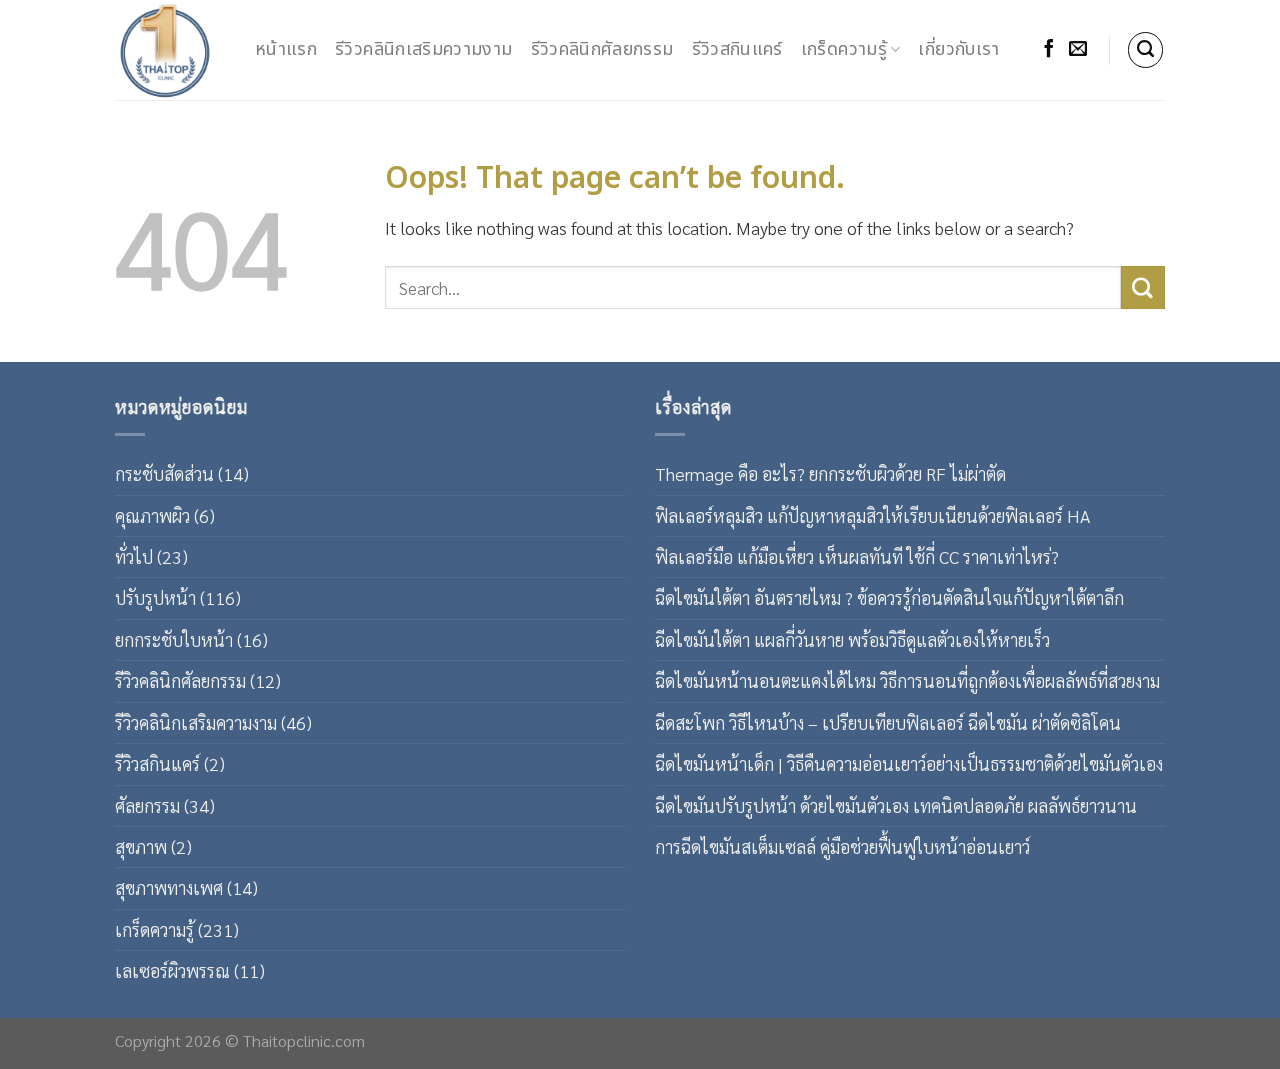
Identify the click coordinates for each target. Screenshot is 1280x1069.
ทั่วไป (134, 556)
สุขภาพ (141, 846)
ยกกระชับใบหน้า (174, 639)
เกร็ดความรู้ (844, 49)
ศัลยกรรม (147, 805)
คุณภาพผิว (152, 515)
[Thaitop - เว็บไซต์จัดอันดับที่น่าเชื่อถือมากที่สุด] (170, 50)
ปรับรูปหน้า (155, 597)
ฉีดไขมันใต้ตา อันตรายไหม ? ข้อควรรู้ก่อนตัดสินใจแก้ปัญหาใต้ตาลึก (889, 597)
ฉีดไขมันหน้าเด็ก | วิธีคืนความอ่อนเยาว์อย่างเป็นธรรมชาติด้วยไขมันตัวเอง (909, 763)
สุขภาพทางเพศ (169, 887)
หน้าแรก (286, 49)
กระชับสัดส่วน (164, 473)
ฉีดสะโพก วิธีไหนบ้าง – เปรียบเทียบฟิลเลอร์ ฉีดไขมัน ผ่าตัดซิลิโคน (888, 722)
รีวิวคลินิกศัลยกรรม (602, 49)
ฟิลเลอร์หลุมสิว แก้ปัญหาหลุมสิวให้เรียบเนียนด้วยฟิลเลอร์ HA (872, 515)
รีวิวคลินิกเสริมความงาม (423, 49)
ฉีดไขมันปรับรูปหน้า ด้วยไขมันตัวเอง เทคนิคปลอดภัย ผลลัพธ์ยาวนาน (896, 805)
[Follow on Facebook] (1049, 50)
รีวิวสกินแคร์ (737, 49)
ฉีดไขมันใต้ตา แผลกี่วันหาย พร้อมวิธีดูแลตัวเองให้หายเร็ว (852, 639)
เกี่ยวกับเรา (958, 49)
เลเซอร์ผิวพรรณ (172, 970)
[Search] (1146, 50)
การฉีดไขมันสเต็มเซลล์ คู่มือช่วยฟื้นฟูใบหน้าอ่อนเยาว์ (842, 846)
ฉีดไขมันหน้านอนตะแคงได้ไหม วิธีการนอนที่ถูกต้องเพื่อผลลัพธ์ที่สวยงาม (907, 680)
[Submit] (1143, 287)
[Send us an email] (1078, 50)
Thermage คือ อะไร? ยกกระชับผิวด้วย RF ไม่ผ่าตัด (830, 473)
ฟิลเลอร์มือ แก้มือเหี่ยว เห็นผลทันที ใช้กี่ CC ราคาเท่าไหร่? (857, 556)
